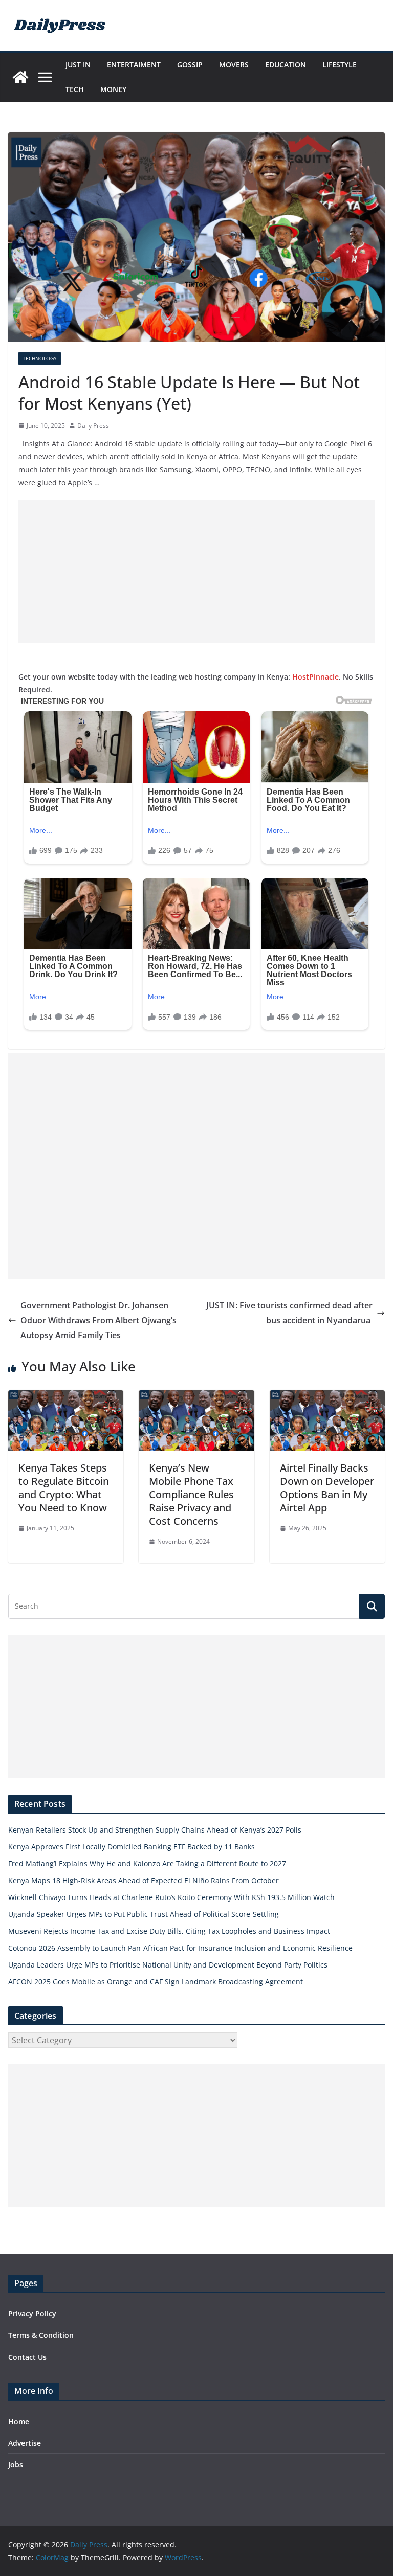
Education (286, 65)
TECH (75, 89)
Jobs (16, 2464)
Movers (234, 65)
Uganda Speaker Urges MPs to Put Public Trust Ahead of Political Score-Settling (144, 1914)
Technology (40, 358)
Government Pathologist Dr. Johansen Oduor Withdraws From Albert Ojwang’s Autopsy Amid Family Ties (99, 1320)
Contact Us (27, 2357)
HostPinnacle (315, 677)
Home (19, 2421)
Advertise (25, 2443)
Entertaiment (134, 65)
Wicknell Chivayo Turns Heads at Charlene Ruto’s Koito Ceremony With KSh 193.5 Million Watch (171, 1897)
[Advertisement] (196, 571)
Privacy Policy (32, 2313)
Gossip (190, 65)
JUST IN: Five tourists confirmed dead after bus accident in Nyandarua (289, 1313)
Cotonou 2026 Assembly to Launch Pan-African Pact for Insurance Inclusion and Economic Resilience (180, 1948)
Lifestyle (340, 65)
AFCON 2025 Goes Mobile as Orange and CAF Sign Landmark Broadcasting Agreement (156, 1982)
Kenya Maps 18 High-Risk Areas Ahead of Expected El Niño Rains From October (144, 1880)
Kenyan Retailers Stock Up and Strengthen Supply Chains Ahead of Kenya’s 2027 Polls (155, 1830)
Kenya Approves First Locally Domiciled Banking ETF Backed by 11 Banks (132, 1847)
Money (113, 89)
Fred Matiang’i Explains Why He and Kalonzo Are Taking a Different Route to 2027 (147, 1863)
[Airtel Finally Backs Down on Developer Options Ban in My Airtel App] (327, 1397)
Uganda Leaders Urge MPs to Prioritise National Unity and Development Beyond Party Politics (168, 1965)
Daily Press (93, 426)
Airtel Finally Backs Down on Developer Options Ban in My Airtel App (327, 1488)
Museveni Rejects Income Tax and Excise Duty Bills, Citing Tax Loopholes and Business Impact (169, 1931)
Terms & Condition (41, 2335)
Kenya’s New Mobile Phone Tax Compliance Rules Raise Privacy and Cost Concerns (191, 1494)
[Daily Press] (20, 77)
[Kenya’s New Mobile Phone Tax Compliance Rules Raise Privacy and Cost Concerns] (196, 1397)
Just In (78, 65)
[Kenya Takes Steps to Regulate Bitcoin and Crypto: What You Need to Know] (66, 1397)
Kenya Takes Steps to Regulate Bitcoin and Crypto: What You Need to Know (64, 1488)
